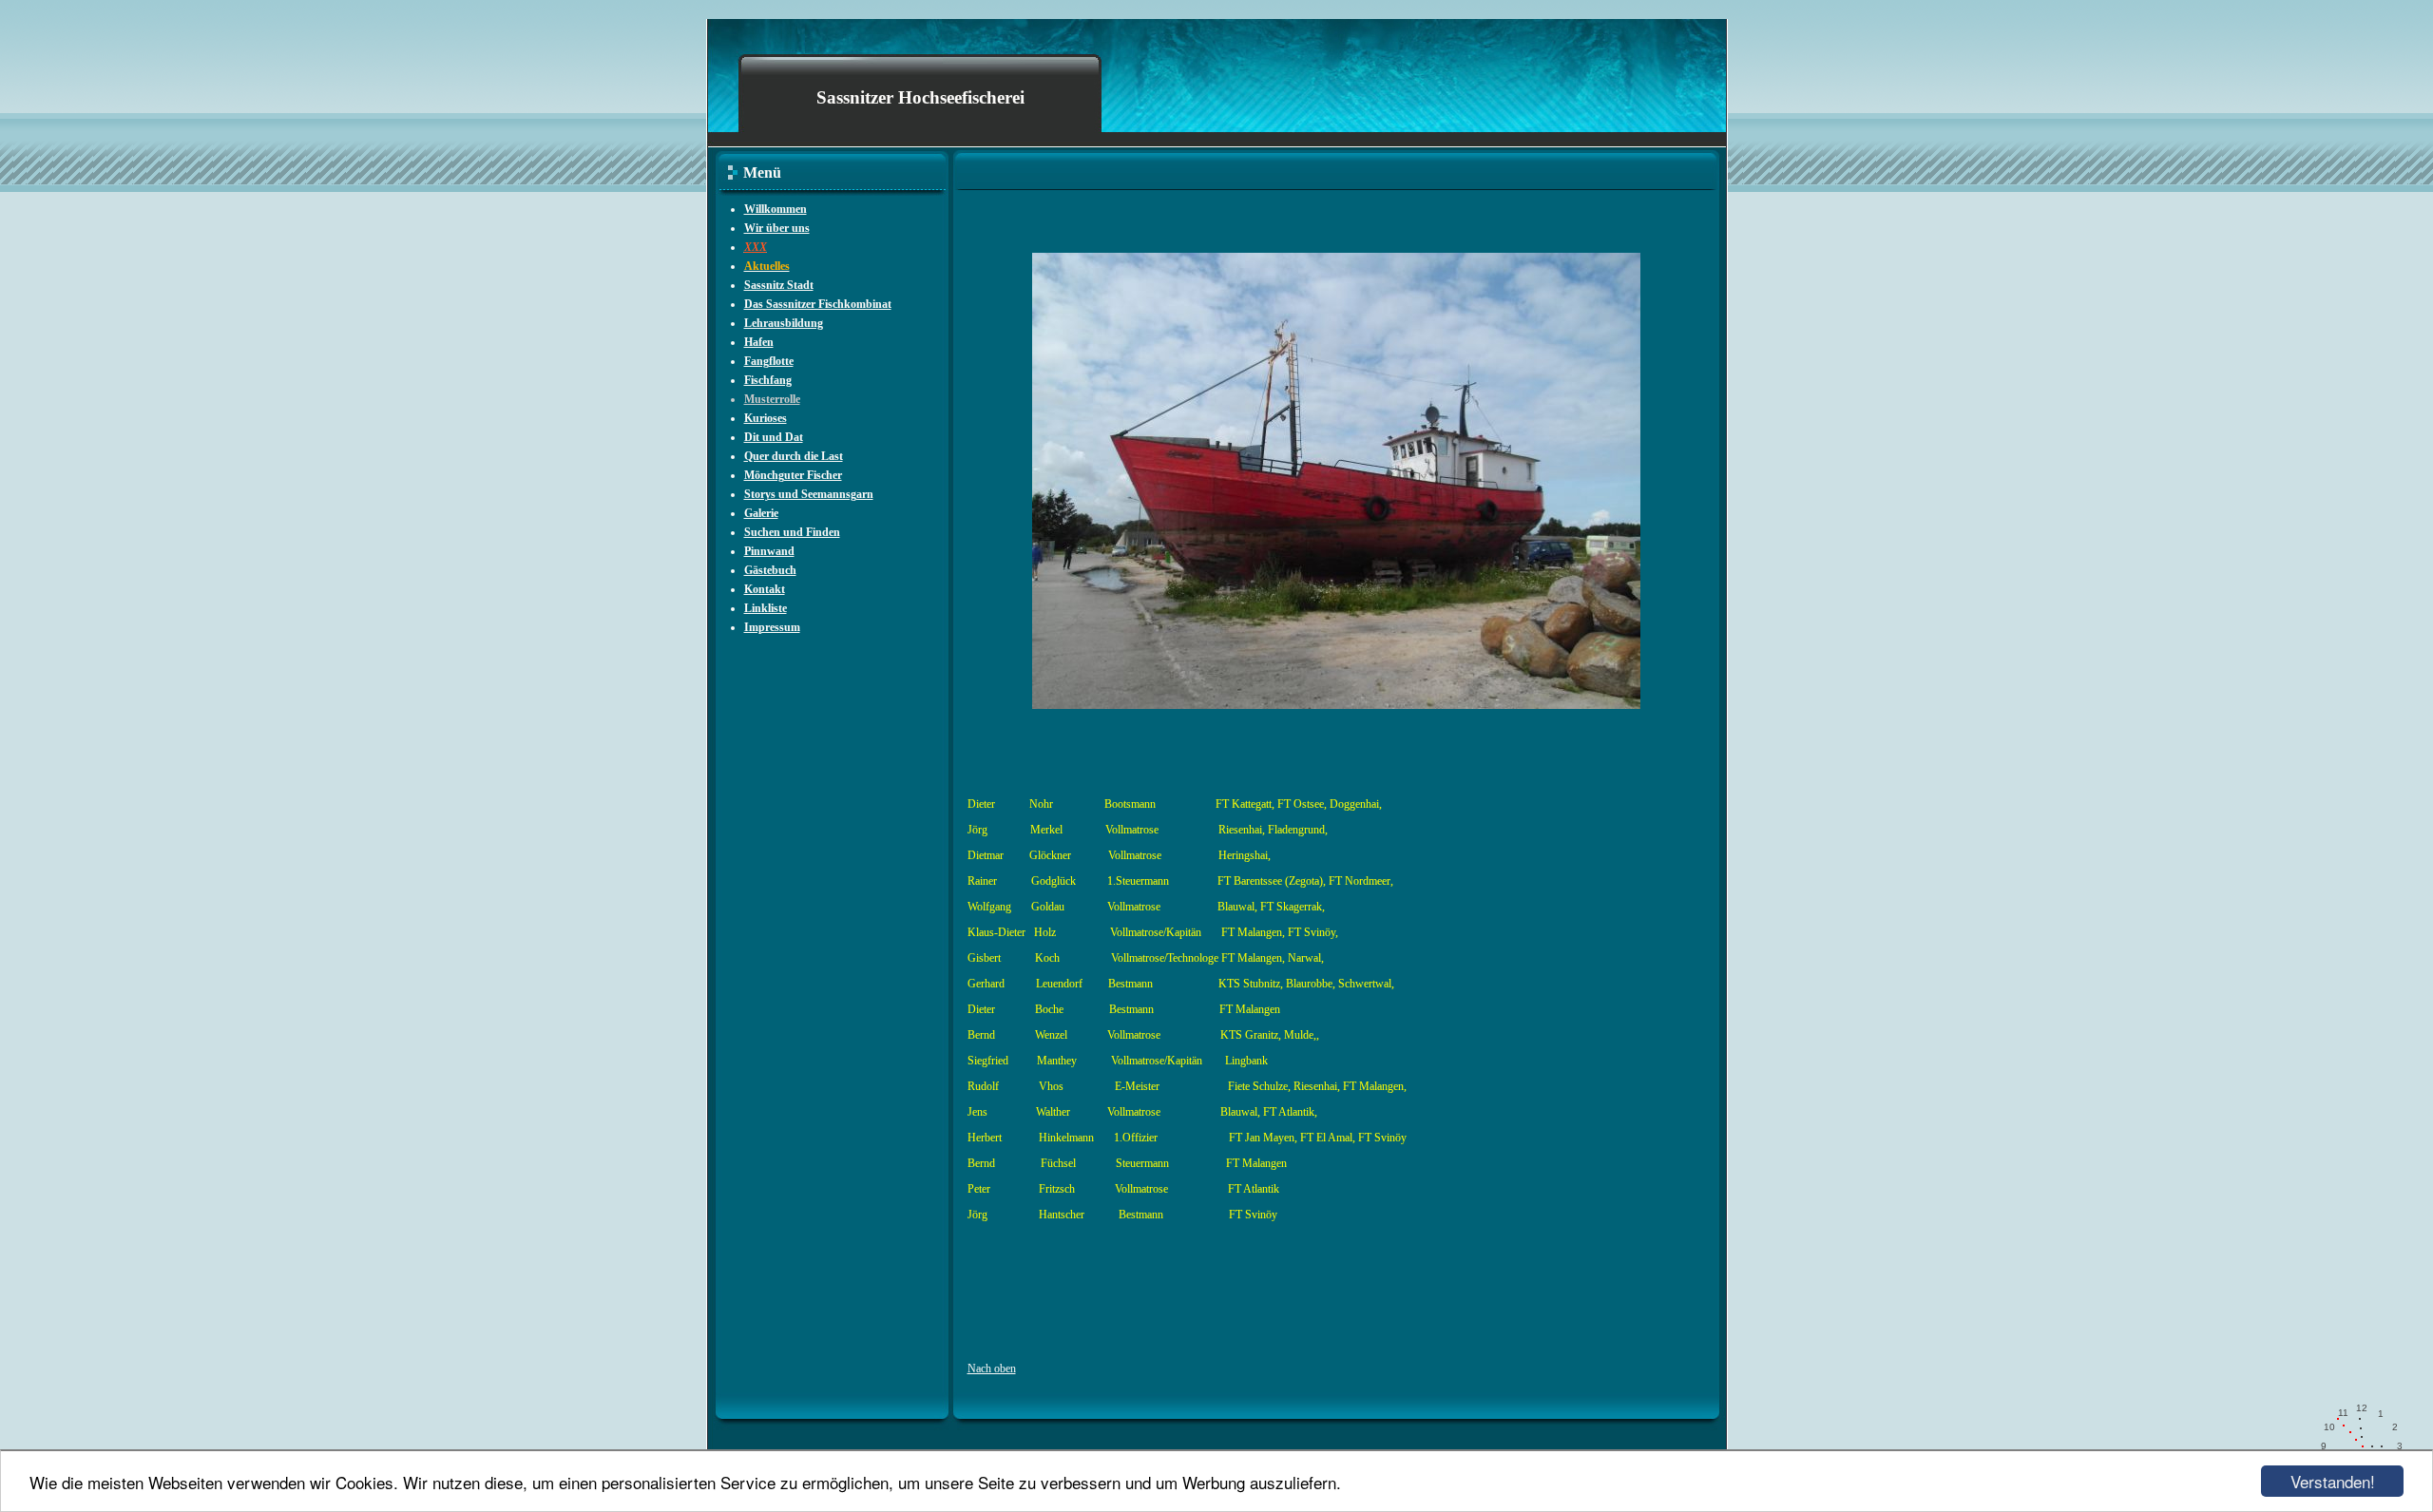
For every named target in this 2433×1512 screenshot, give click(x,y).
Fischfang (768, 380)
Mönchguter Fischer (793, 475)
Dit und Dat (774, 437)
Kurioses (766, 418)
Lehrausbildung (784, 323)
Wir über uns (777, 228)
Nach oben (992, 1368)
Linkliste (766, 608)
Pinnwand (769, 551)
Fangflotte (769, 361)
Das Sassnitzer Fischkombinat (818, 304)
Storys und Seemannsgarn (809, 494)
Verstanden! (2333, 1481)
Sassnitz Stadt (779, 285)
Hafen (759, 342)
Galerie (761, 513)
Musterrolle (772, 399)
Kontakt (765, 589)
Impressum (772, 627)
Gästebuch (770, 570)
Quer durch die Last (794, 456)
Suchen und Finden (792, 532)
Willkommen (776, 209)
